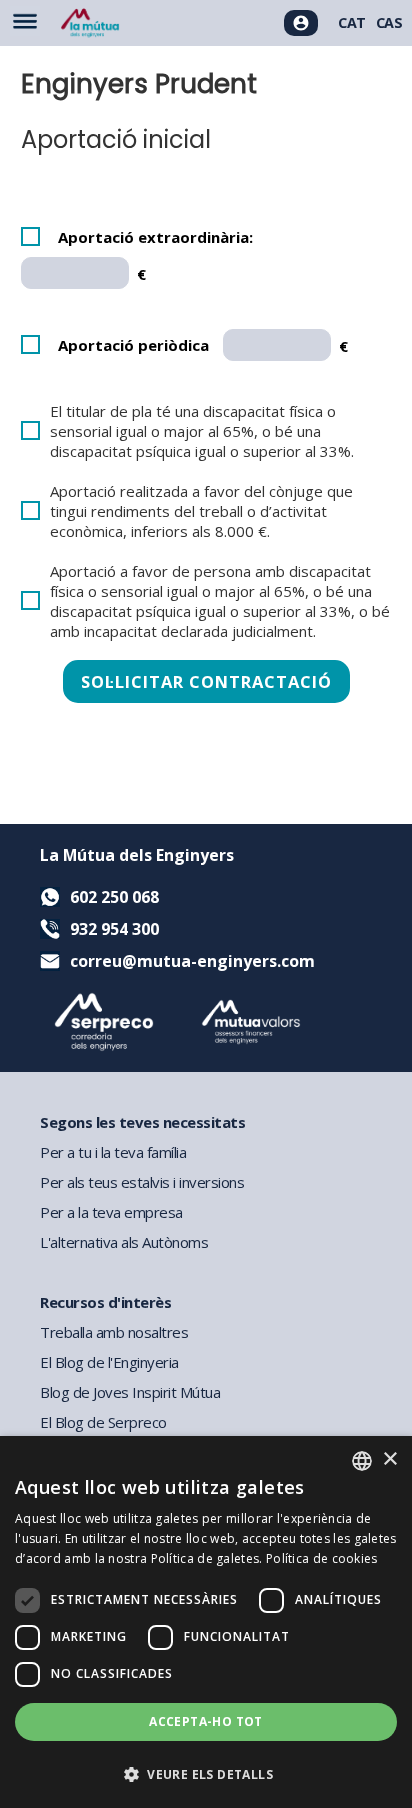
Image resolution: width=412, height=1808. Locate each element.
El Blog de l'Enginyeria (109, 1362)
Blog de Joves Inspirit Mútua (130, 1392)
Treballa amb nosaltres (114, 1332)
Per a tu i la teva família (113, 1152)
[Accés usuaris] (301, 23)
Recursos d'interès (105, 1302)
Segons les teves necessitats (142, 1122)
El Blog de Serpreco (103, 1422)
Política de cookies (322, 1558)
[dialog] (206, 1622)
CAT (352, 22)
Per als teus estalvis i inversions (142, 1182)
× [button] (389, 1459)
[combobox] (362, 1461)
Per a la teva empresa (111, 1212)
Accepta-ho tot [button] (206, 1721)
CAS (389, 22)
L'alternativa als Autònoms (124, 1242)
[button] (206, 1773)
